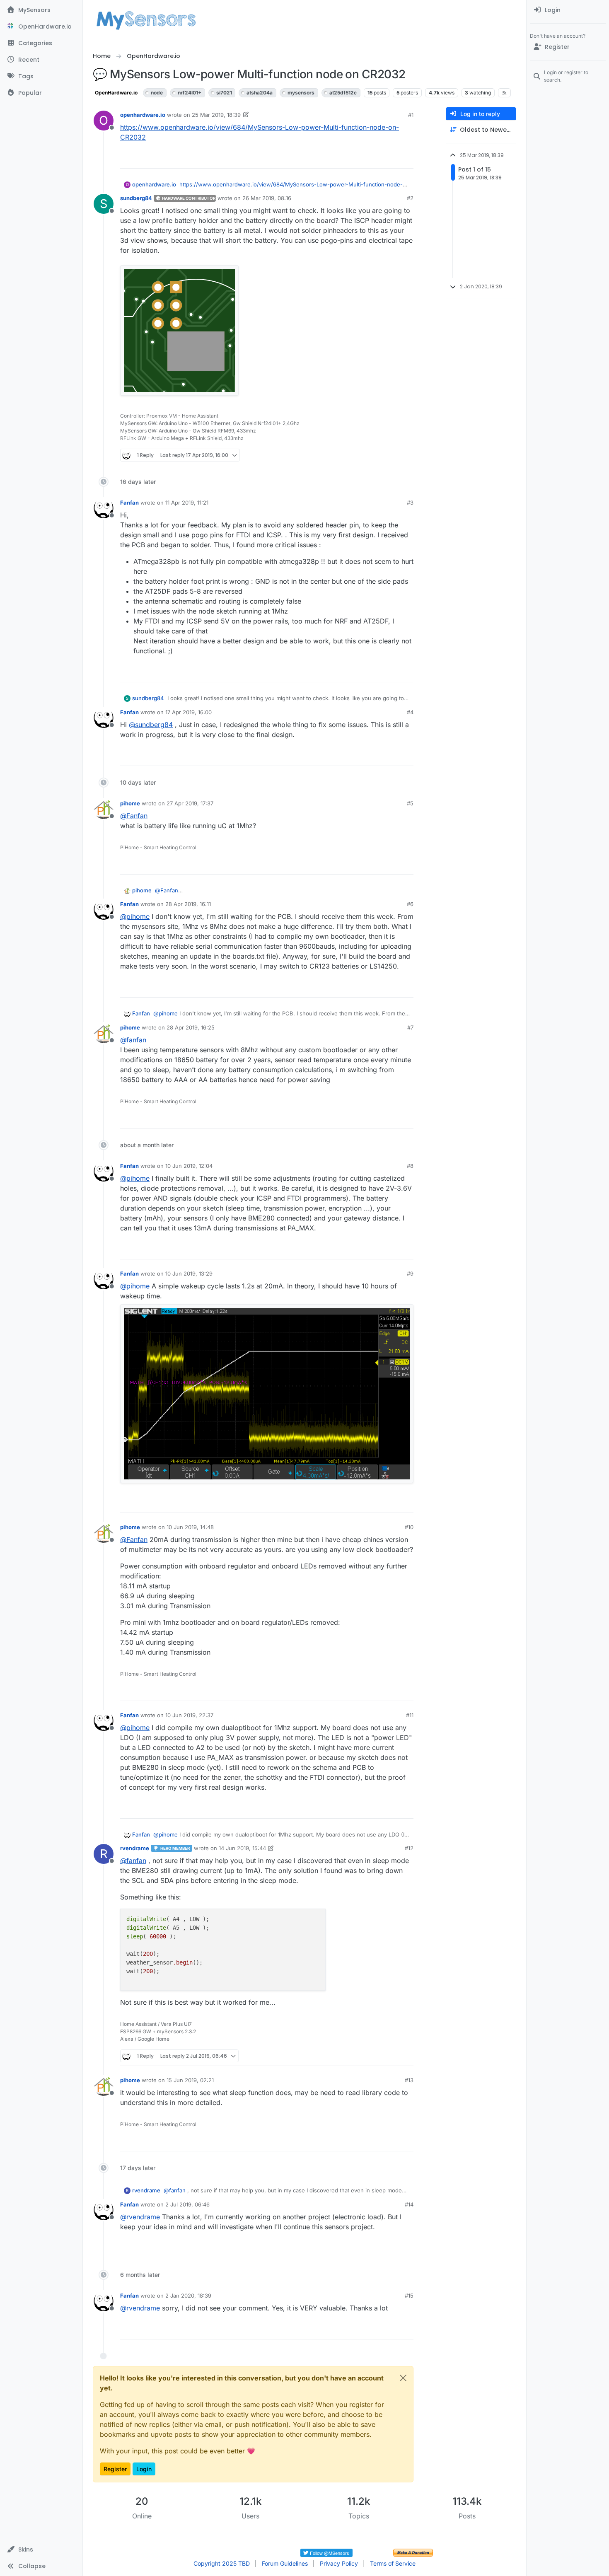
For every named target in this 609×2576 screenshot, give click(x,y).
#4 (410, 712)
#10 (409, 1527)
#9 (410, 1274)
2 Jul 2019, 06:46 (187, 2204)
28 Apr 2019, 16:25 (191, 1027)
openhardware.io (143, 115)
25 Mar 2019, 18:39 (216, 115)
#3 (410, 503)
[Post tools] (406, 158)
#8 (410, 1166)
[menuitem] (568, 10)
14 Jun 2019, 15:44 (242, 1848)
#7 (410, 1027)
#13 (409, 2080)
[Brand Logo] (146, 20)
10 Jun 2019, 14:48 (190, 1527)
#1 (411, 115)
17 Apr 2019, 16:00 (188, 712)
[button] (41, 2549)
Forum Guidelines (285, 2563)
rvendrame (135, 1848)
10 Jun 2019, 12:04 (189, 1166)
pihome (130, 803)
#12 (409, 1848)
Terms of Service (393, 2563)
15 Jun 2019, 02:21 (190, 2080)
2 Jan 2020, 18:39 (188, 2296)
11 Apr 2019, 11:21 (187, 503)
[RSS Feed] (504, 93)
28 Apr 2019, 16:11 (188, 904)
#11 (410, 1715)
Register (115, 2469)
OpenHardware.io (116, 93)
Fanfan (129, 503)
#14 (409, 2204)
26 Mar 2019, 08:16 (267, 198)
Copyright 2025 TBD (222, 2563)
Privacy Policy (339, 2563)
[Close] (403, 2378)
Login (144, 2469)
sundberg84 (136, 198)
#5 (410, 803)
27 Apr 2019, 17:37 (190, 803)
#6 (410, 904)
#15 (409, 2296)
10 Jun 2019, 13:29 (189, 1274)
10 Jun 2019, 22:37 (189, 1715)
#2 (410, 198)
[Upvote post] (375, 158)
